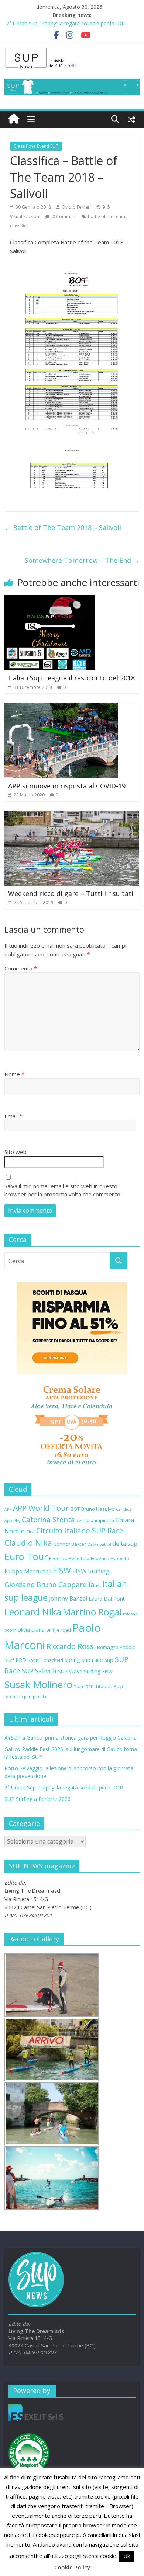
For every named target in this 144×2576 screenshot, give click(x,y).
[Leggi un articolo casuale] (131, 119)
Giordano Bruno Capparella (49, 1584)
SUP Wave (70, 1671)
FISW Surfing (91, 1571)
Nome (14, 1074)
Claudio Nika (28, 1543)
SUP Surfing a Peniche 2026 (37, 1799)
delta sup (125, 1544)
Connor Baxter (70, 1544)
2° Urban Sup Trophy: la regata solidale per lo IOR (66, 23)
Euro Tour (26, 1557)
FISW (62, 1570)
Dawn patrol (99, 1544)
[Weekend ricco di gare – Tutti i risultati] (72, 815)
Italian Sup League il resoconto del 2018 (71, 678)
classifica (19, 226)
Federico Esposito (110, 1558)
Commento (21, 968)
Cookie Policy (72, 2567)
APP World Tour (41, 1508)
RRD (21, 1660)
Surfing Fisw (98, 1671)
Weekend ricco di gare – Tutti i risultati (71, 893)
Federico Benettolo (69, 1558)
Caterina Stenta (48, 1520)
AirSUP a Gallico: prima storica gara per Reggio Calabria (71, 1738)
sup (109, 1660)
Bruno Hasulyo (98, 1509)
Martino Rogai (92, 1612)
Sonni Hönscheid (45, 1660)
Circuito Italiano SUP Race (80, 1531)
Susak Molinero (38, 1684)
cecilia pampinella (95, 1520)
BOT (75, 1509)
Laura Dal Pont (107, 1599)
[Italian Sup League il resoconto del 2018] (50, 599)
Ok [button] (127, 2556)
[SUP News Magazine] (72, 50)
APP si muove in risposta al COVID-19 (67, 786)
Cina (30, 1532)
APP (8, 1509)
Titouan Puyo (110, 1686)
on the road (59, 1630)
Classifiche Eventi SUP (36, 146)
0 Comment (64, 217)
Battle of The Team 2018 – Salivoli (63, 527)
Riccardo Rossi (71, 1646)
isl (98, 1585)
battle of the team (107, 217)
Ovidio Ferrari (76, 207)
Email (13, 1116)
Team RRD (84, 1687)
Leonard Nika (33, 1612)
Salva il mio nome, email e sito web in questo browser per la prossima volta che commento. (63, 1190)
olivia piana (31, 1629)
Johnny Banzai (68, 1599)
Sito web (16, 1152)
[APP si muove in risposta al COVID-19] (61, 707)
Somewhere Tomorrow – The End (82, 560)
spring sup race (84, 1660)
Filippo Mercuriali (28, 1571)
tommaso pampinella (25, 1697)
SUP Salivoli (39, 1671)
